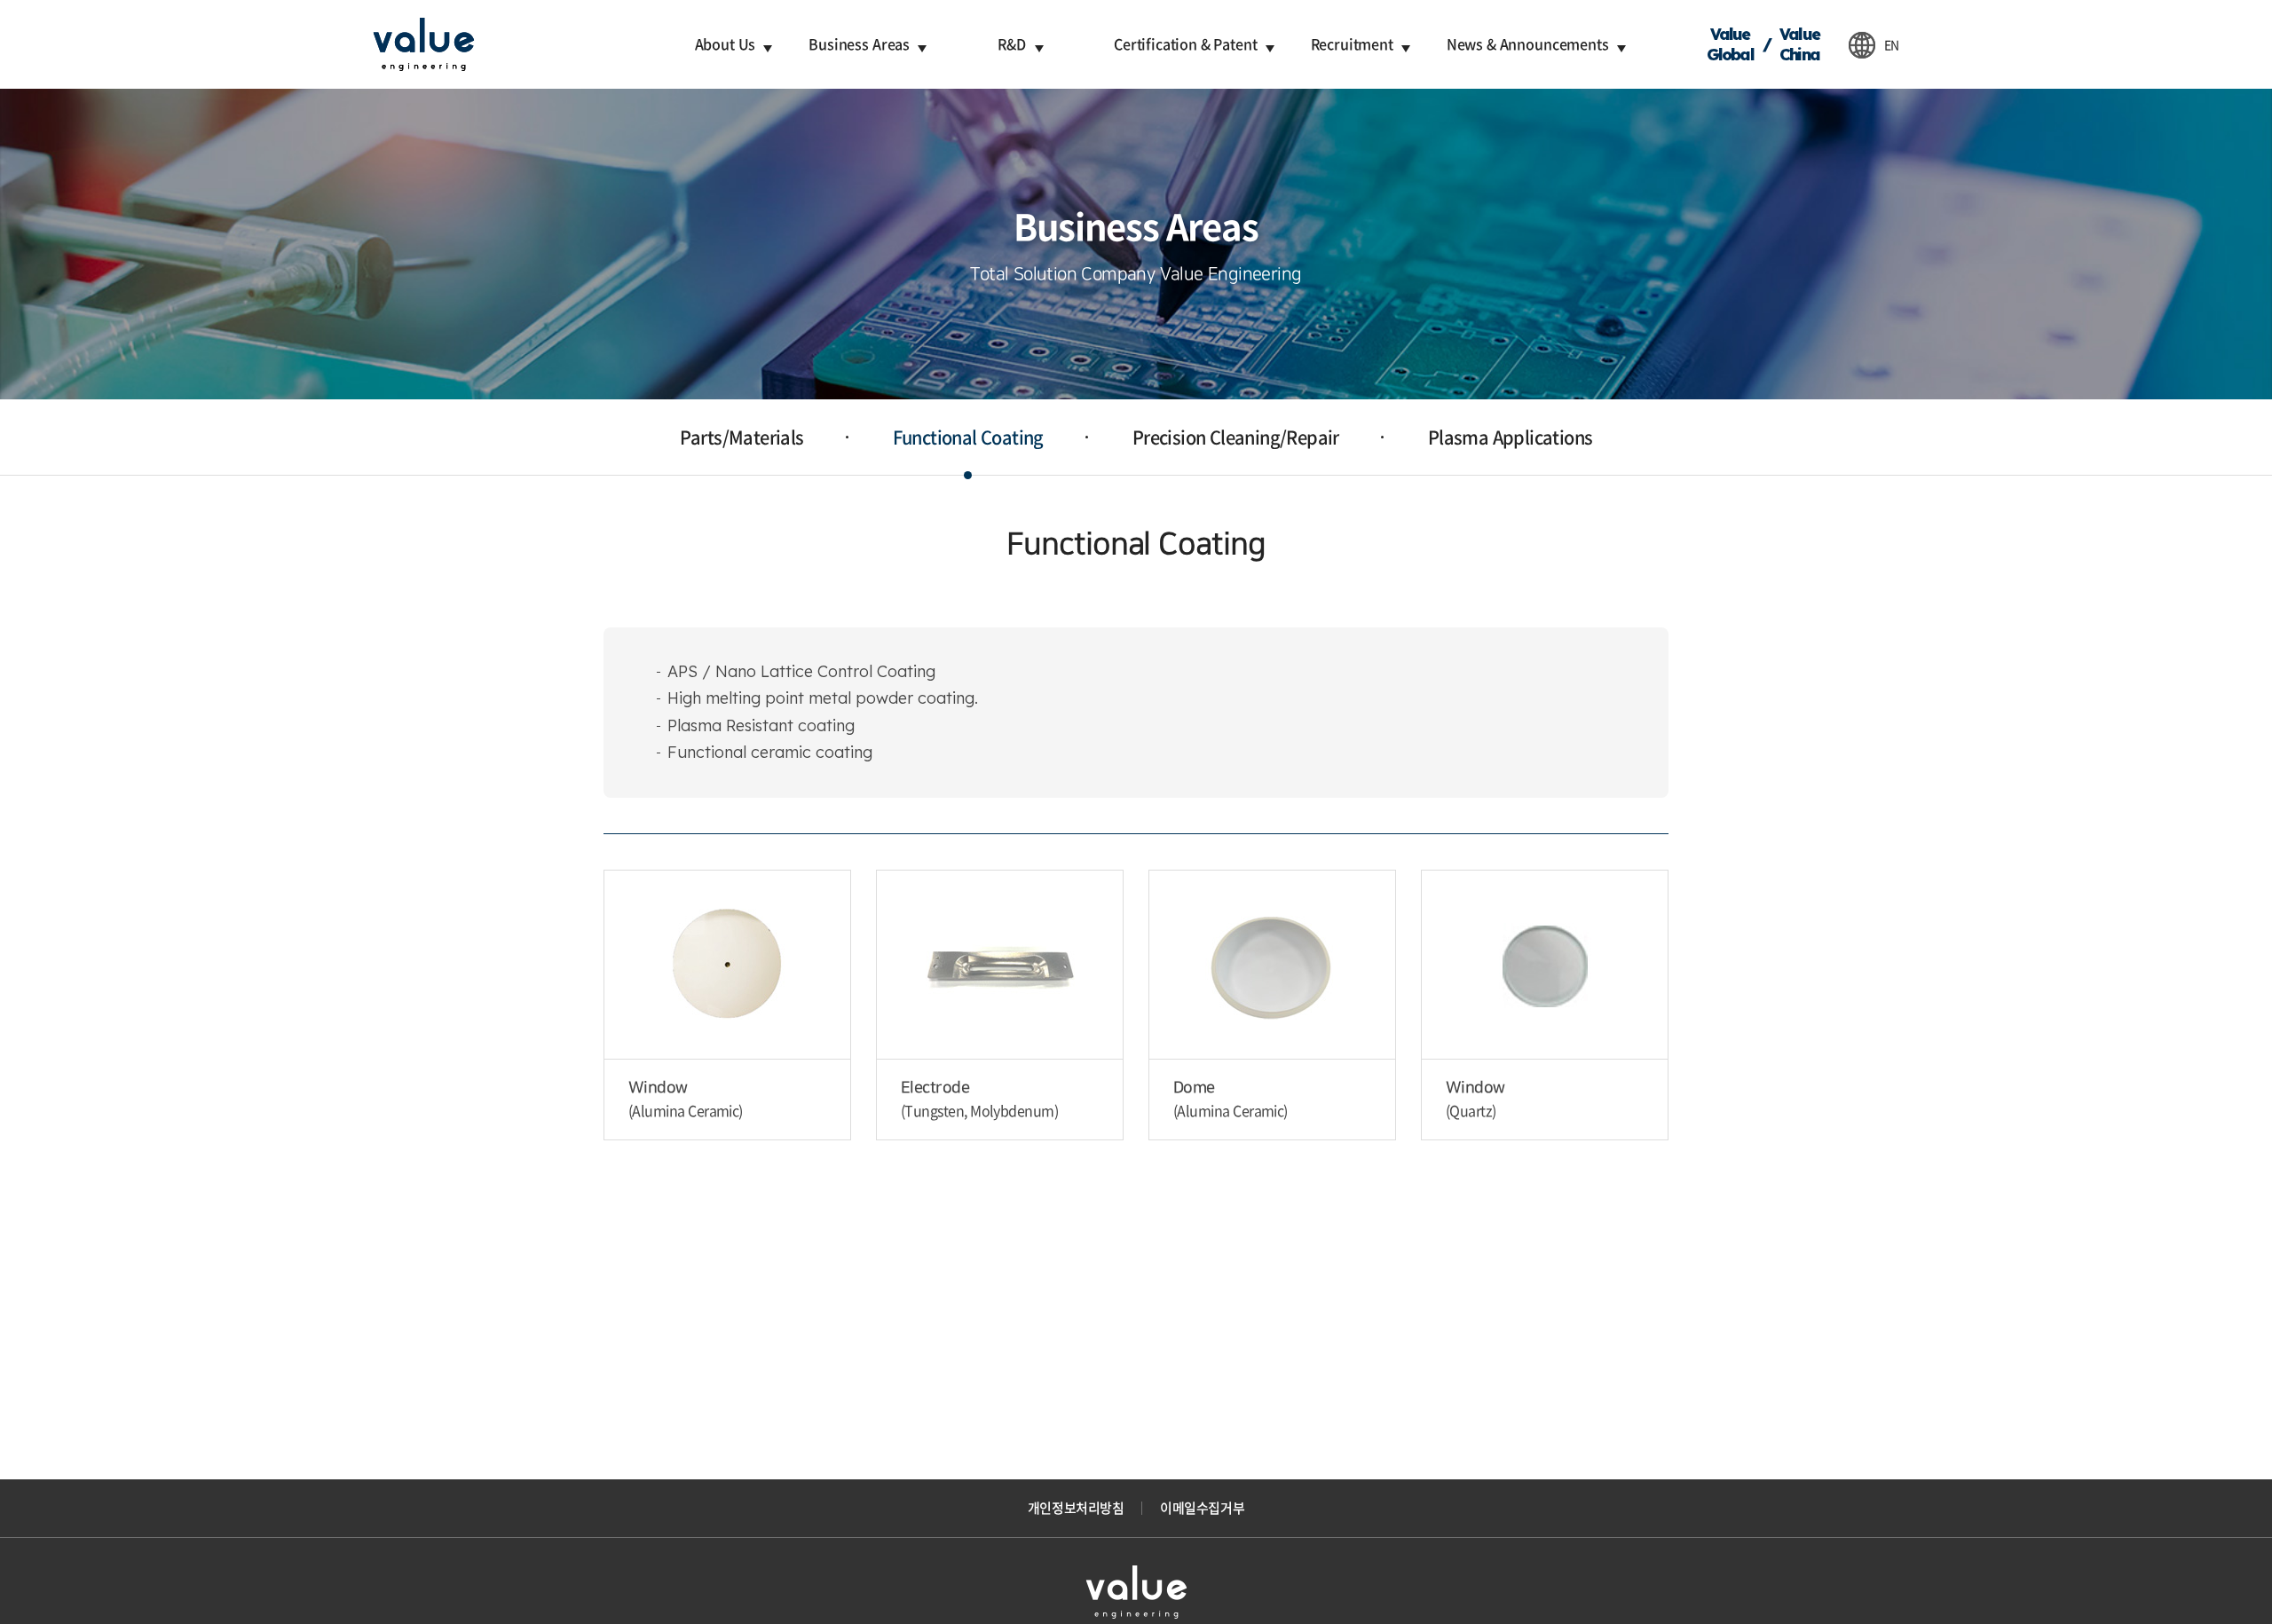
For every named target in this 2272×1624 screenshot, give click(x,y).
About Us (726, 43)
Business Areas (859, 43)
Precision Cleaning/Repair (1236, 437)
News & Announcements (1528, 43)
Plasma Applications (1511, 437)
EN (1892, 44)
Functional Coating (968, 437)
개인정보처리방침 (1076, 1508)
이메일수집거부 (1202, 1508)
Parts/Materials (742, 437)
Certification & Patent (1185, 43)
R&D (1012, 43)
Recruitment (1352, 43)
